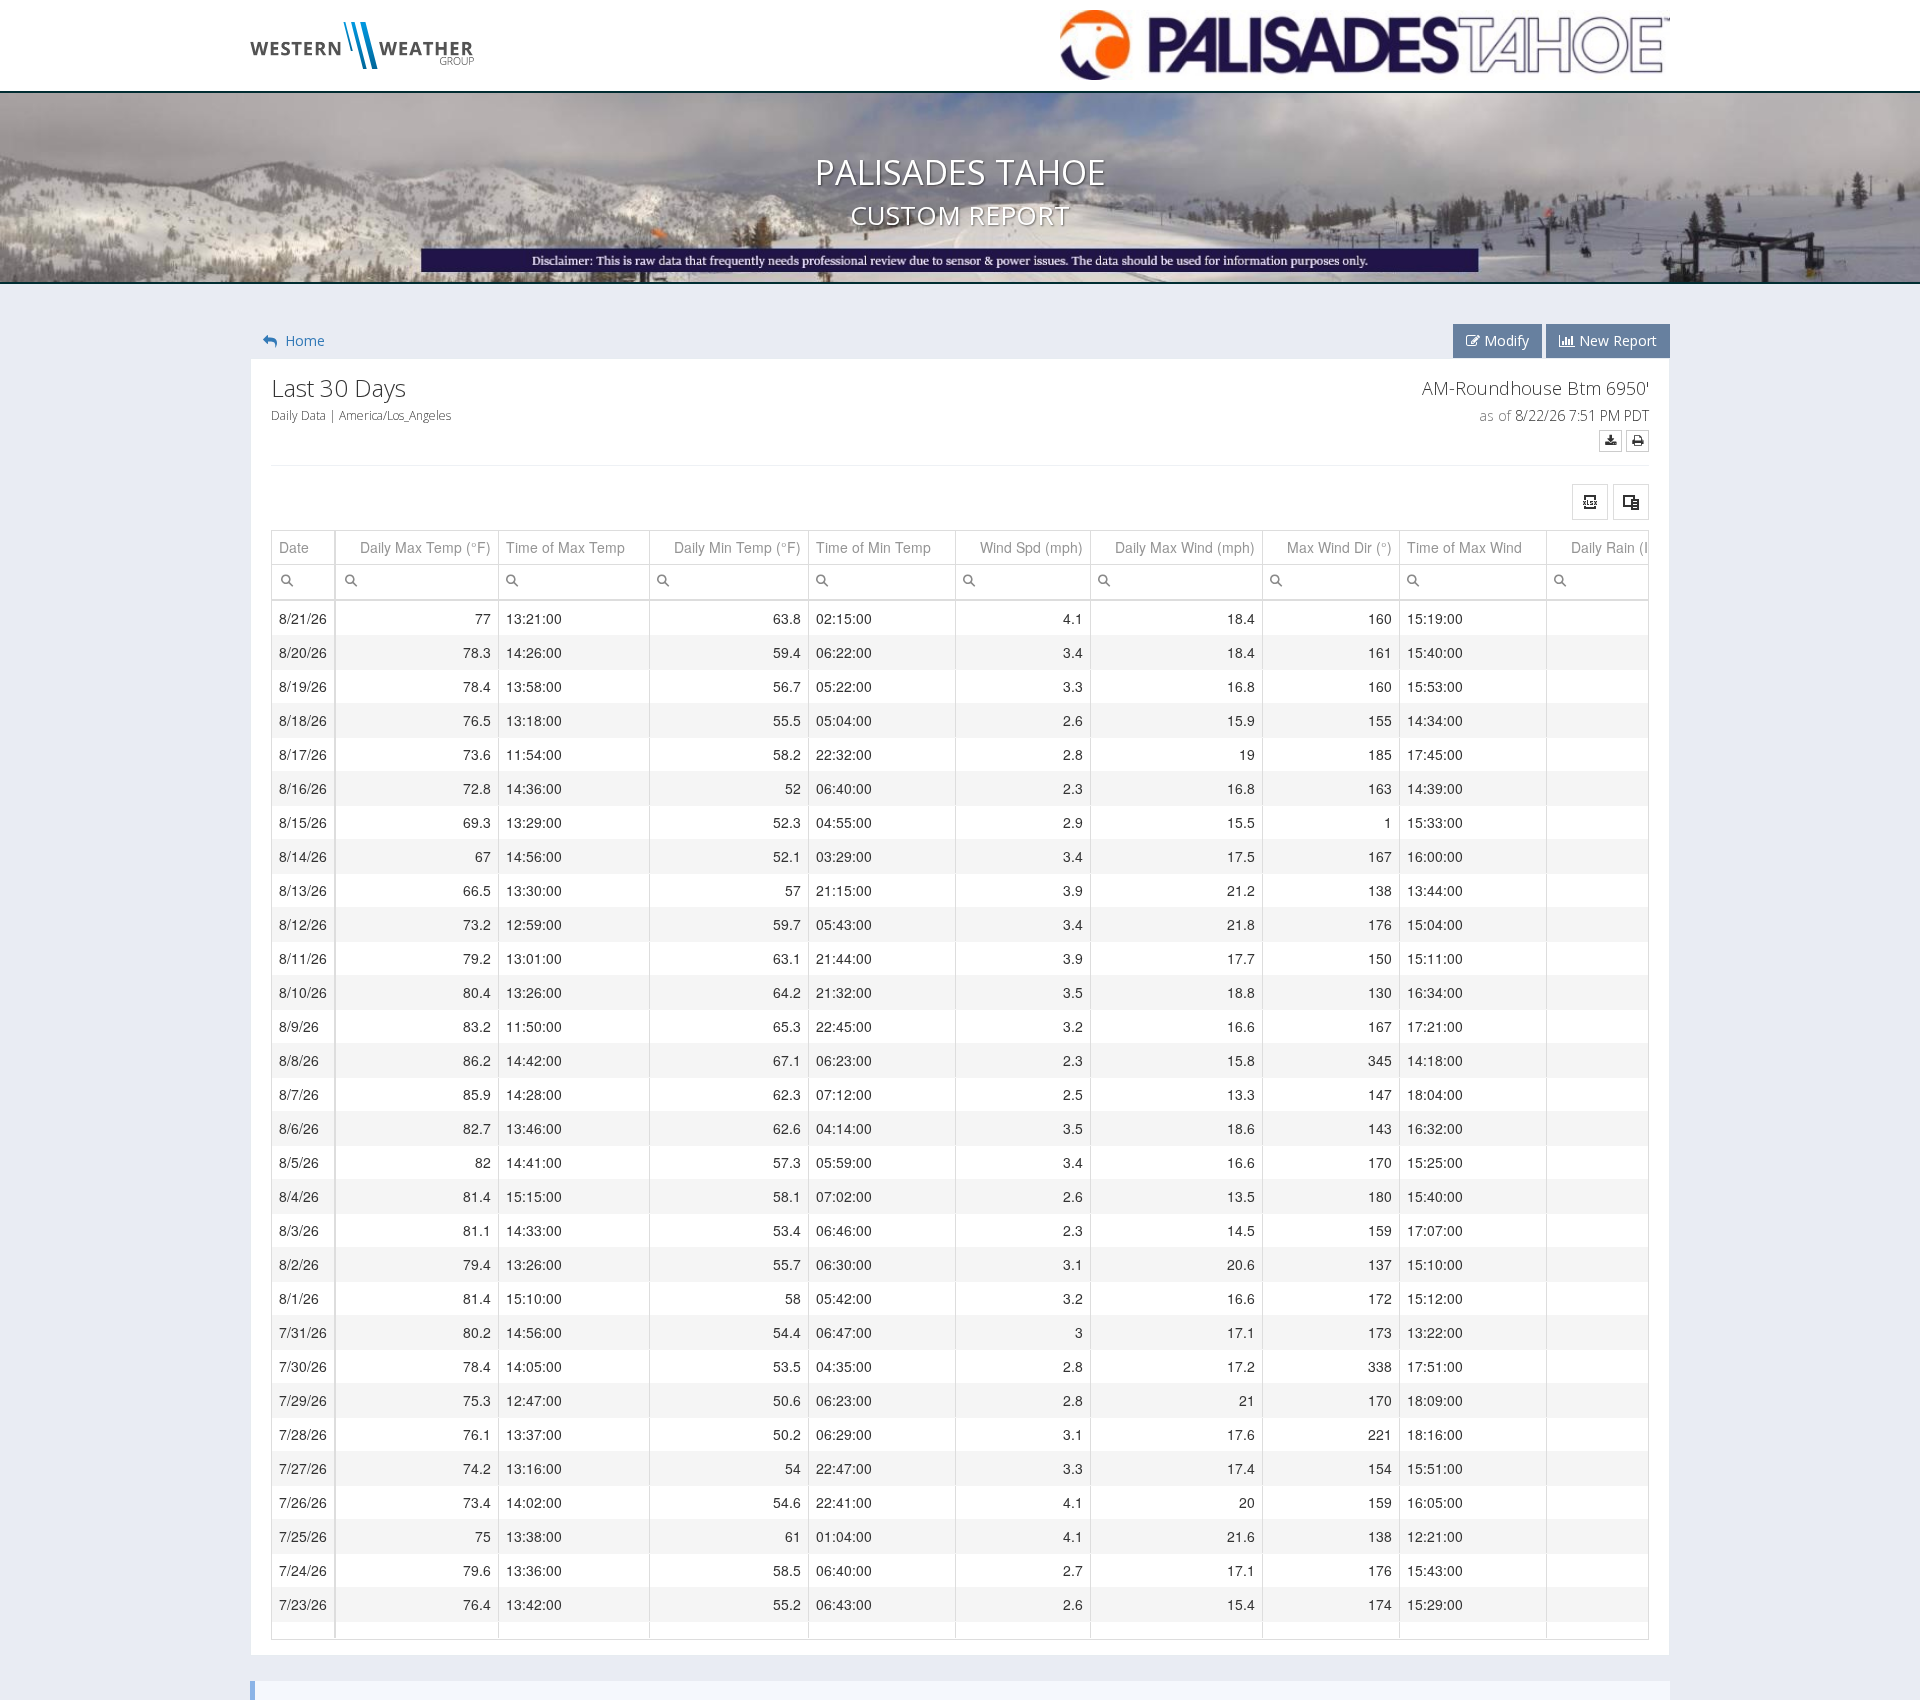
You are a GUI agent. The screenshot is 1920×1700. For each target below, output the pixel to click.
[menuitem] (287, 579)
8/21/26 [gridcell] (303, 618)
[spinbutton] (417, 582)
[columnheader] (303, 548)
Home (301, 340)
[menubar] (287, 580)
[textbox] (303, 582)
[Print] (1637, 440)
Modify (1504, 340)
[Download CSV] (1610, 440)
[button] (1590, 502)
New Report (1616, 340)
